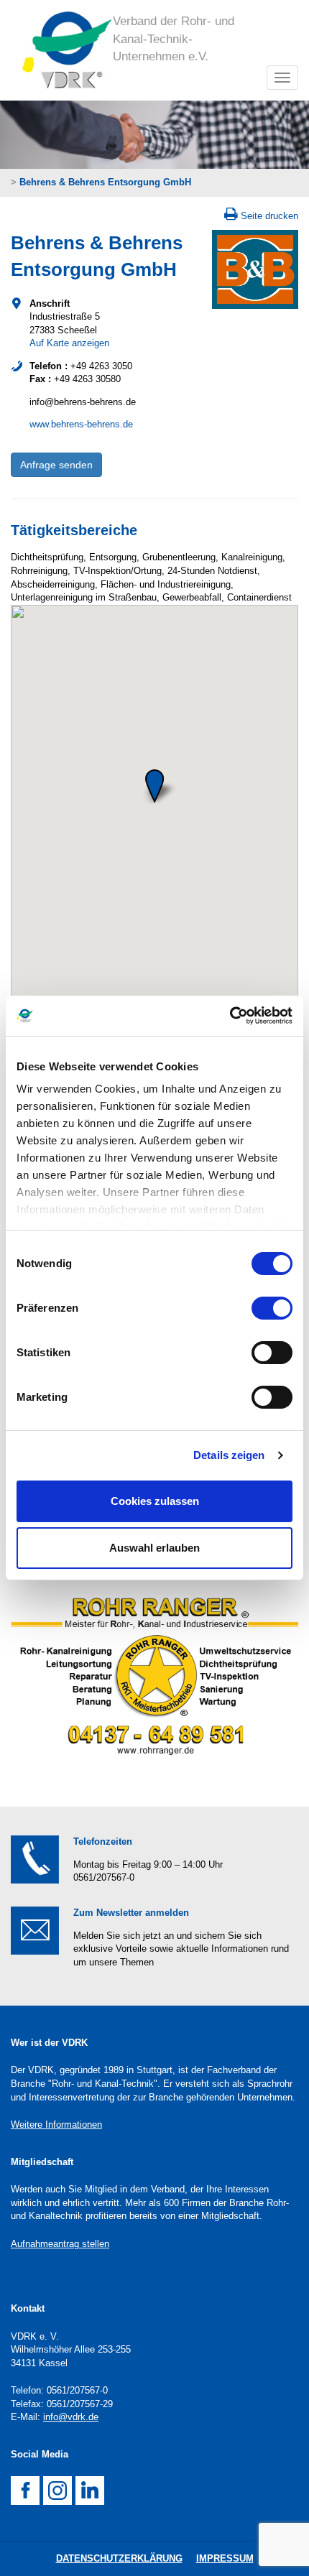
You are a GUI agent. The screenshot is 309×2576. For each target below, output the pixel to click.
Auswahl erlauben (154, 1548)
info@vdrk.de (71, 2417)
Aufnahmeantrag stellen (60, 2244)
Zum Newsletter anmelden (131, 1913)
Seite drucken (269, 216)
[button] (154, 786)
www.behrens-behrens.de (81, 424)
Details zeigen (229, 1455)
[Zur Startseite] (62, 50)
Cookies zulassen (155, 1501)
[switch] (272, 1308)
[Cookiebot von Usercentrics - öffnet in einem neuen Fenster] (230, 1016)
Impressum (225, 2558)
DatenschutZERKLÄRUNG (119, 2558)
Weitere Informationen (56, 2125)
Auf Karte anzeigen (69, 343)
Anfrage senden (56, 465)
